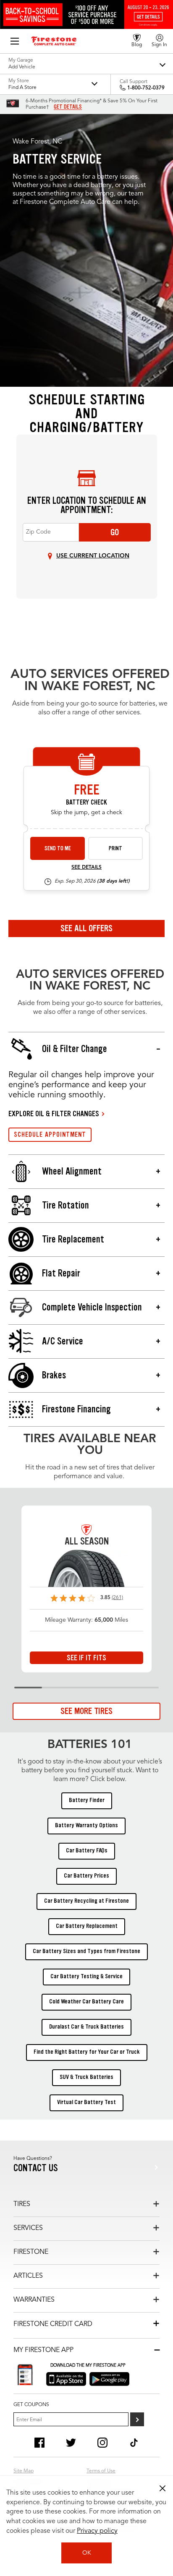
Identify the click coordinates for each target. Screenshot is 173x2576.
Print (115, 848)
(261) (117, 1598)
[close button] (163, 2488)
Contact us (36, 2168)
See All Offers (86, 928)
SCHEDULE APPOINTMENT (50, 1134)
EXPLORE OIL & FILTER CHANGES (54, 1114)
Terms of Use (101, 2471)
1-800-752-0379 (146, 88)
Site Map (24, 2471)
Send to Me (58, 848)
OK (87, 2553)
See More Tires (86, 1711)
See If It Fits (86, 1658)
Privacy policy (97, 2531)
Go (115, 532)
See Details (86, 867)
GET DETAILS (68, 107)
